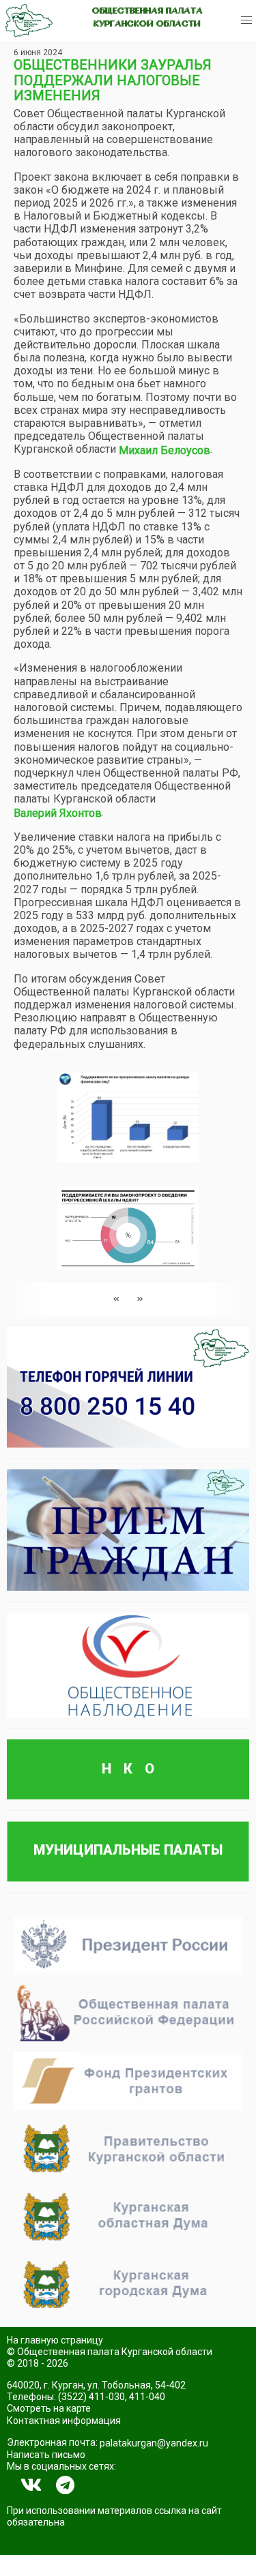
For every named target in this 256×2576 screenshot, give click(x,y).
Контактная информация (64, 2421)
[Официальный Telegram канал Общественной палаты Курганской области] (65, 2485)
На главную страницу (55, 2340)
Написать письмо (46, 2455)
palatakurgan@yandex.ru (154, 2443)
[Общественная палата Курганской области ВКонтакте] (31, 2485)
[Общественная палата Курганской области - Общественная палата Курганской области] (29, 20)
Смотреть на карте (49, 2408)
